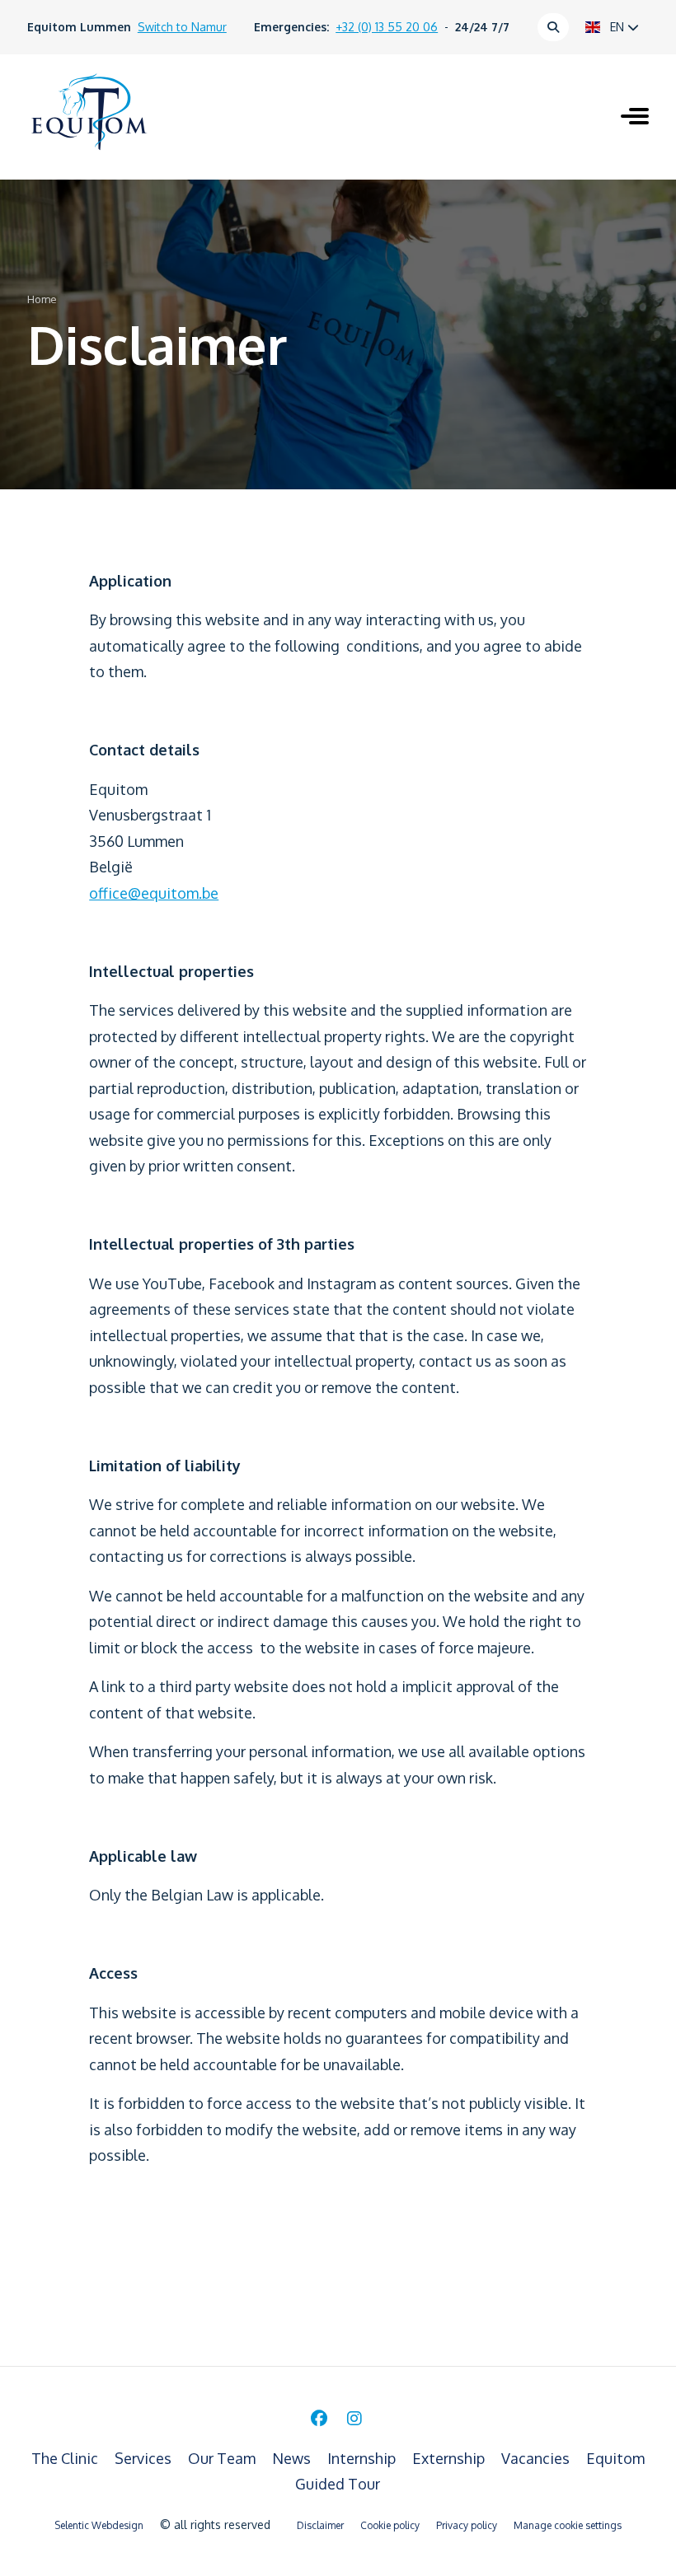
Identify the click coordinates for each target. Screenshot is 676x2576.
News (293, 2458)
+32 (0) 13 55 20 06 (387, 27)
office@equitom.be (154, 893)
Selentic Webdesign (99, 2525)
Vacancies (537, 2458)
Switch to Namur (182, 27)
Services (145, 2458)
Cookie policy (390, 2525)
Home (42, 299)
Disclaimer (320, 2525)
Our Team (223, 2458)
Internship (363, 2458)
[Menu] (635, 118)
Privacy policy (467, 2525)
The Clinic (66, 2458)
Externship (450, 2458)
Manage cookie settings (568, 2525)
